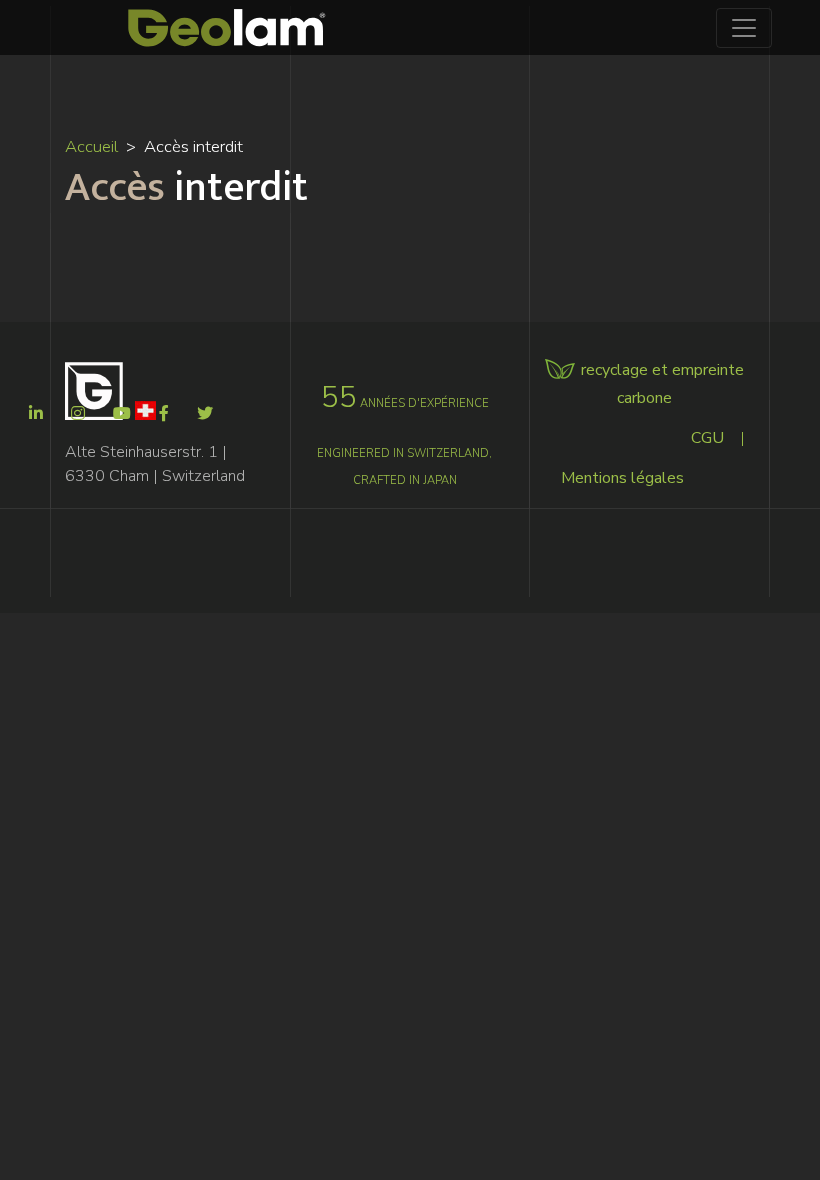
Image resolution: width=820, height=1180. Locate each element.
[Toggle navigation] (744, 28)
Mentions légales (622, 478)
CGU (707, 438)
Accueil (91, 146)
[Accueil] (227, 27)
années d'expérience (405, 403)
